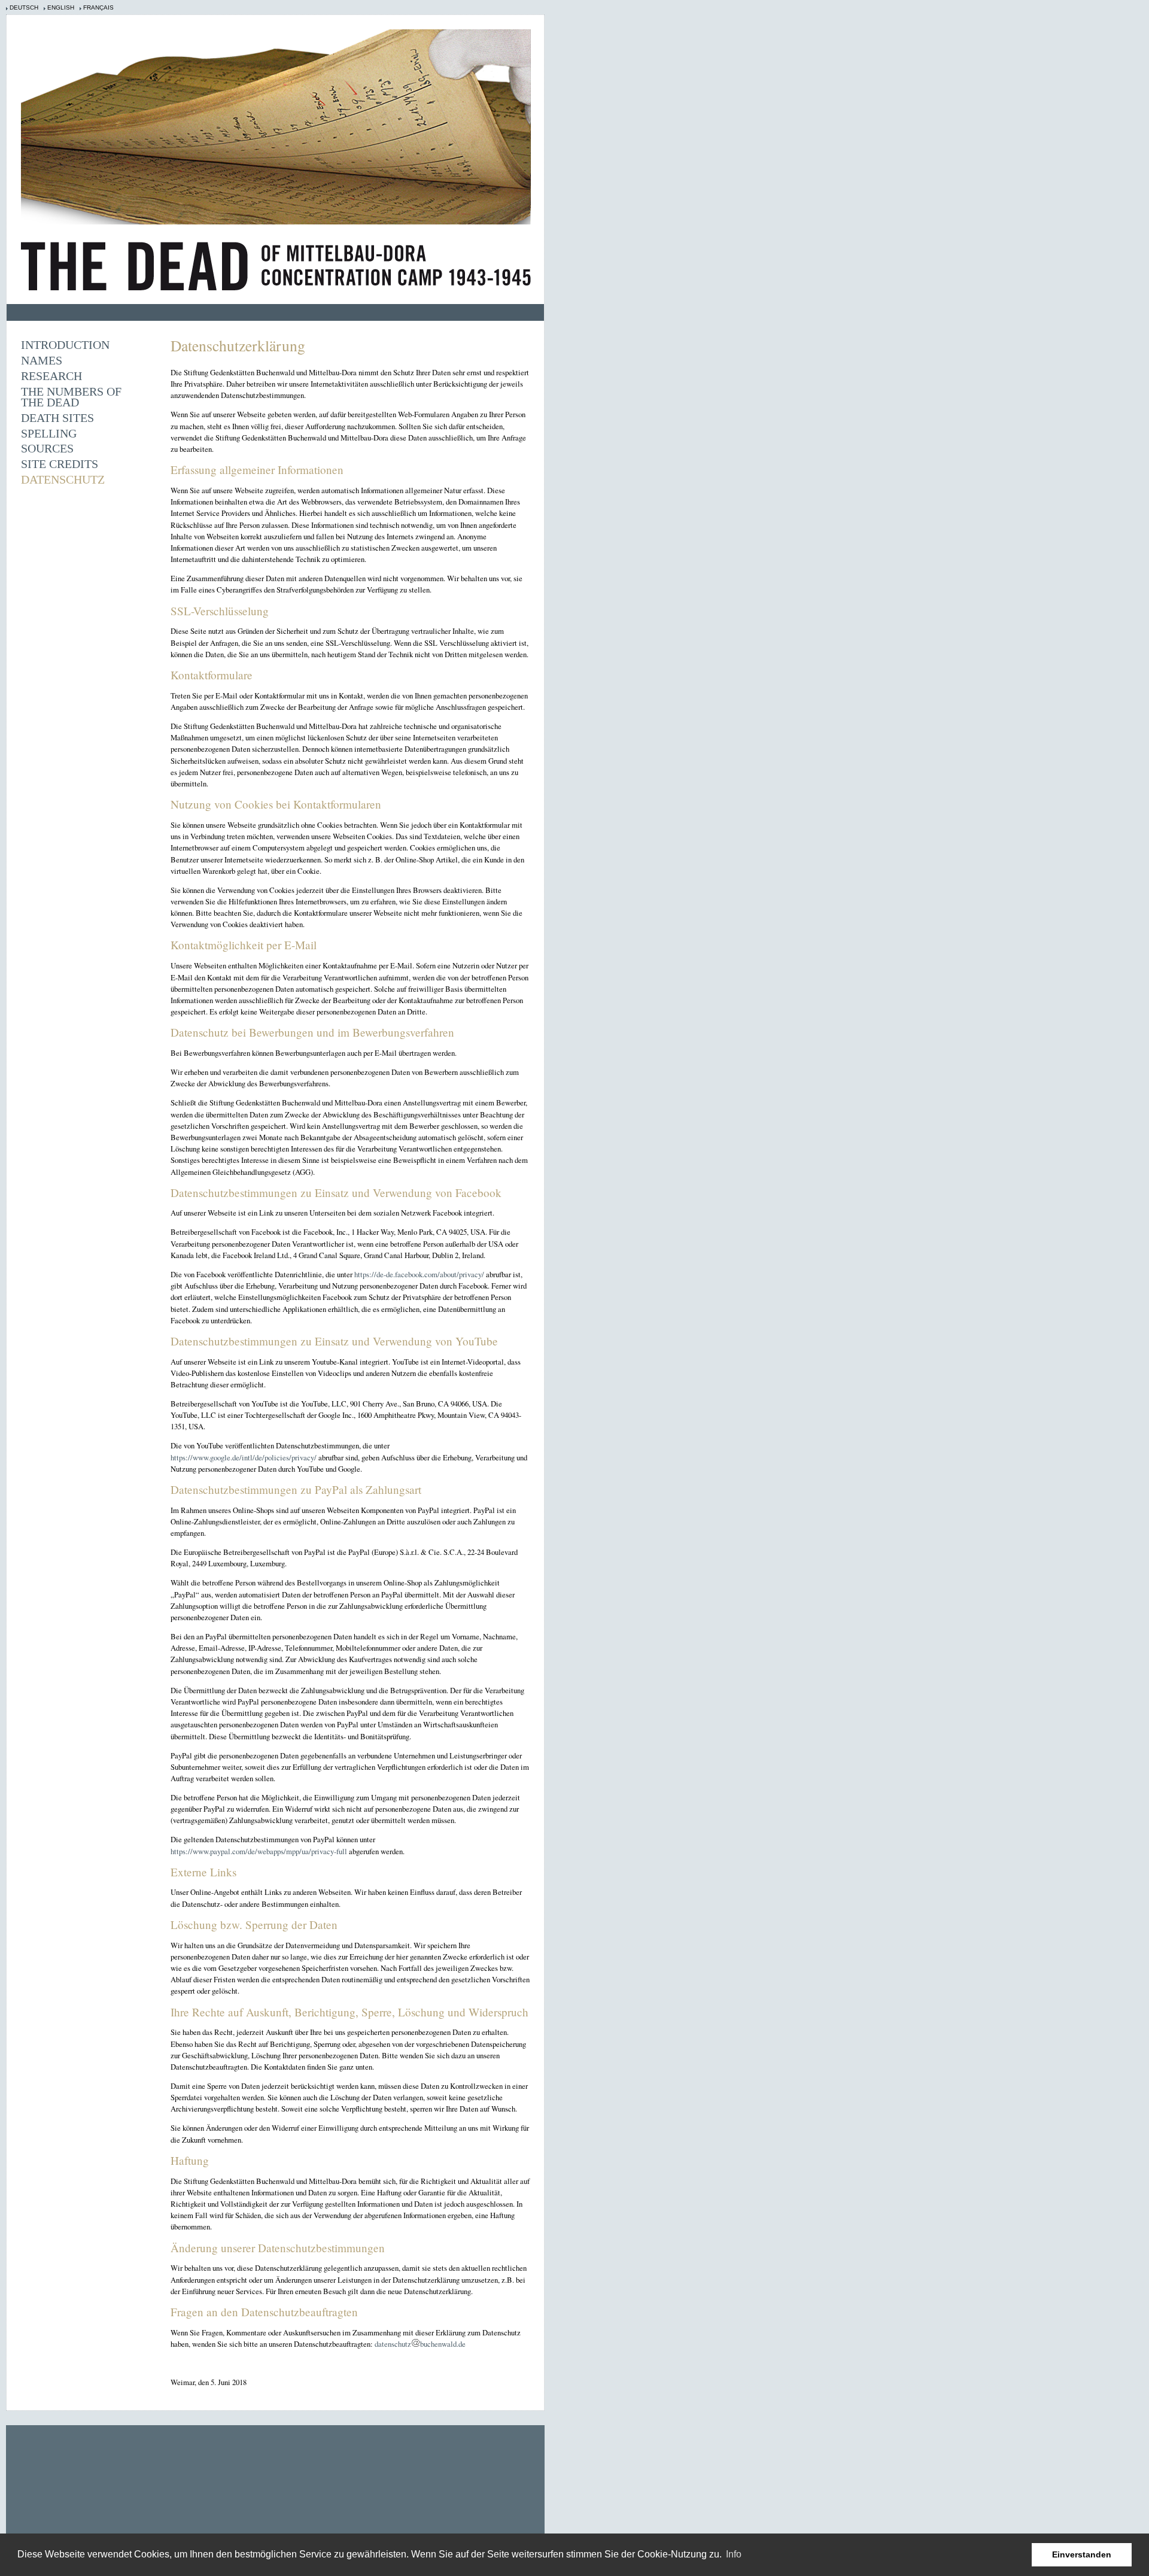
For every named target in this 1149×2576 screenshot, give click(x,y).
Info (734, 2554)
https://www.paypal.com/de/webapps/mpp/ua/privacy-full (259, 1851)
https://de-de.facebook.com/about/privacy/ (419, 1274)
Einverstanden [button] (1082, 2554)
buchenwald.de (443, 2344)
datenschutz (393, 2344)
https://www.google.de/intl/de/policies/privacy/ (244, 1457)
